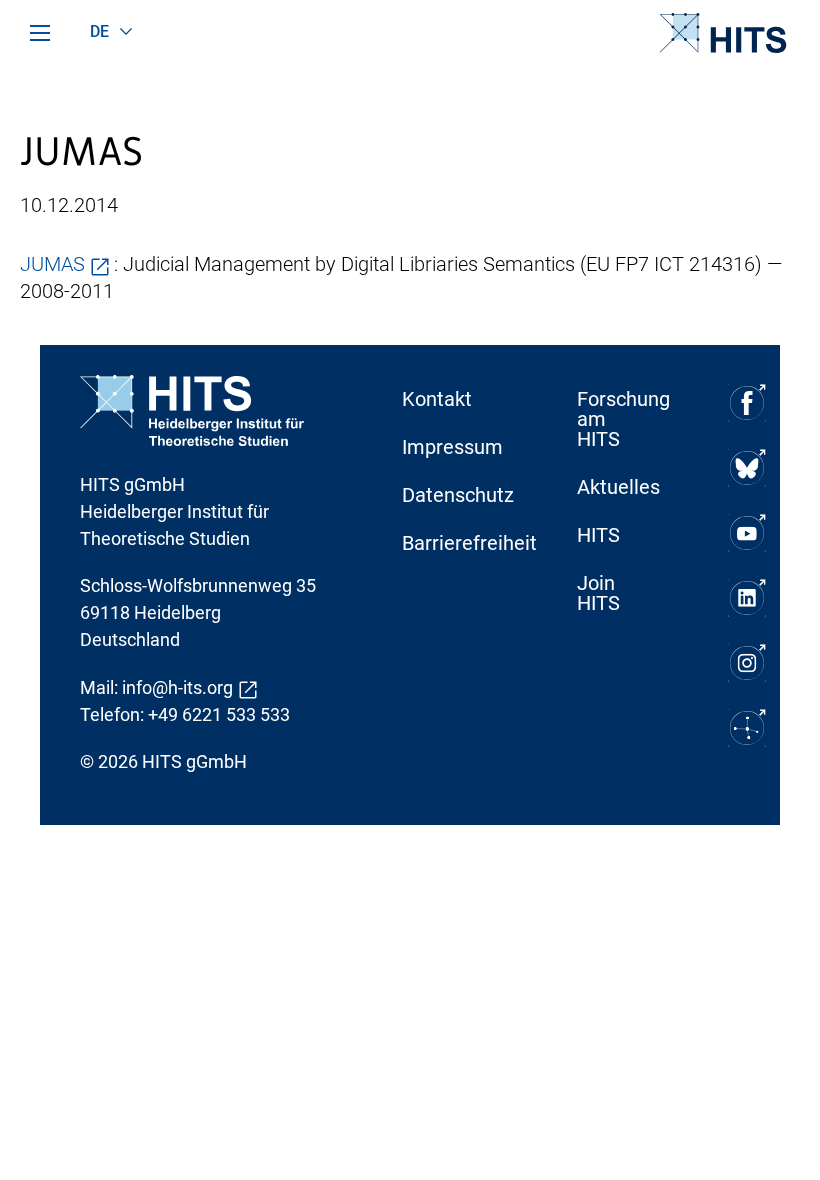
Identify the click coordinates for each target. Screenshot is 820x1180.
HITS (598, 535)
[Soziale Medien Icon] (747, 402)
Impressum (452, 447)
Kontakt (437, 399)
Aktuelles (618, 487)
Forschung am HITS (623, 419)
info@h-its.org (177, 687)
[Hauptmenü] (40, 33)
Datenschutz (454, 495)
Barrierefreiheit (454, 543)
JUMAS (52, 264)
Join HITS (598, 593)
